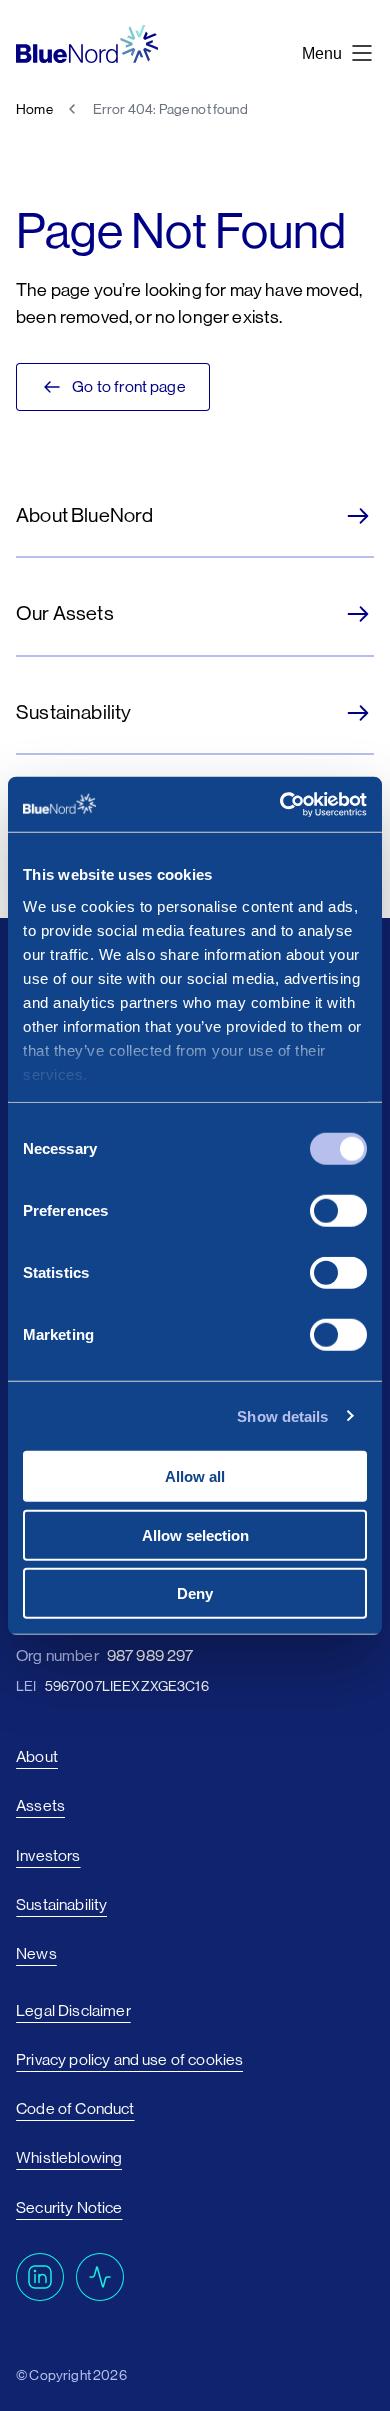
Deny (195, 1593)
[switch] (338, 1211)
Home (34, 109)
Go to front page (129, 386)
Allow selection (195, 1534)
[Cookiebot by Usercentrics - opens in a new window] (280, 804)
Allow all (195, 1476)
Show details (282, 1415)
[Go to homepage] (87, 44)
